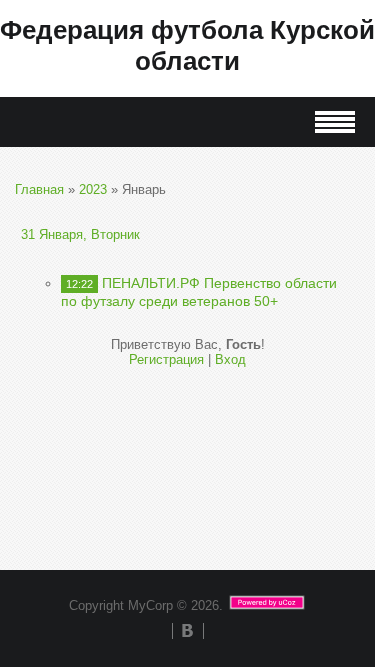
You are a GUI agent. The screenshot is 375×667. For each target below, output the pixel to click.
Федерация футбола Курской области (187, 45)
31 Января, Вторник (80, 234)
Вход (230, 359)
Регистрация (166, 359)
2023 (93, 189)
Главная (39, 189)
